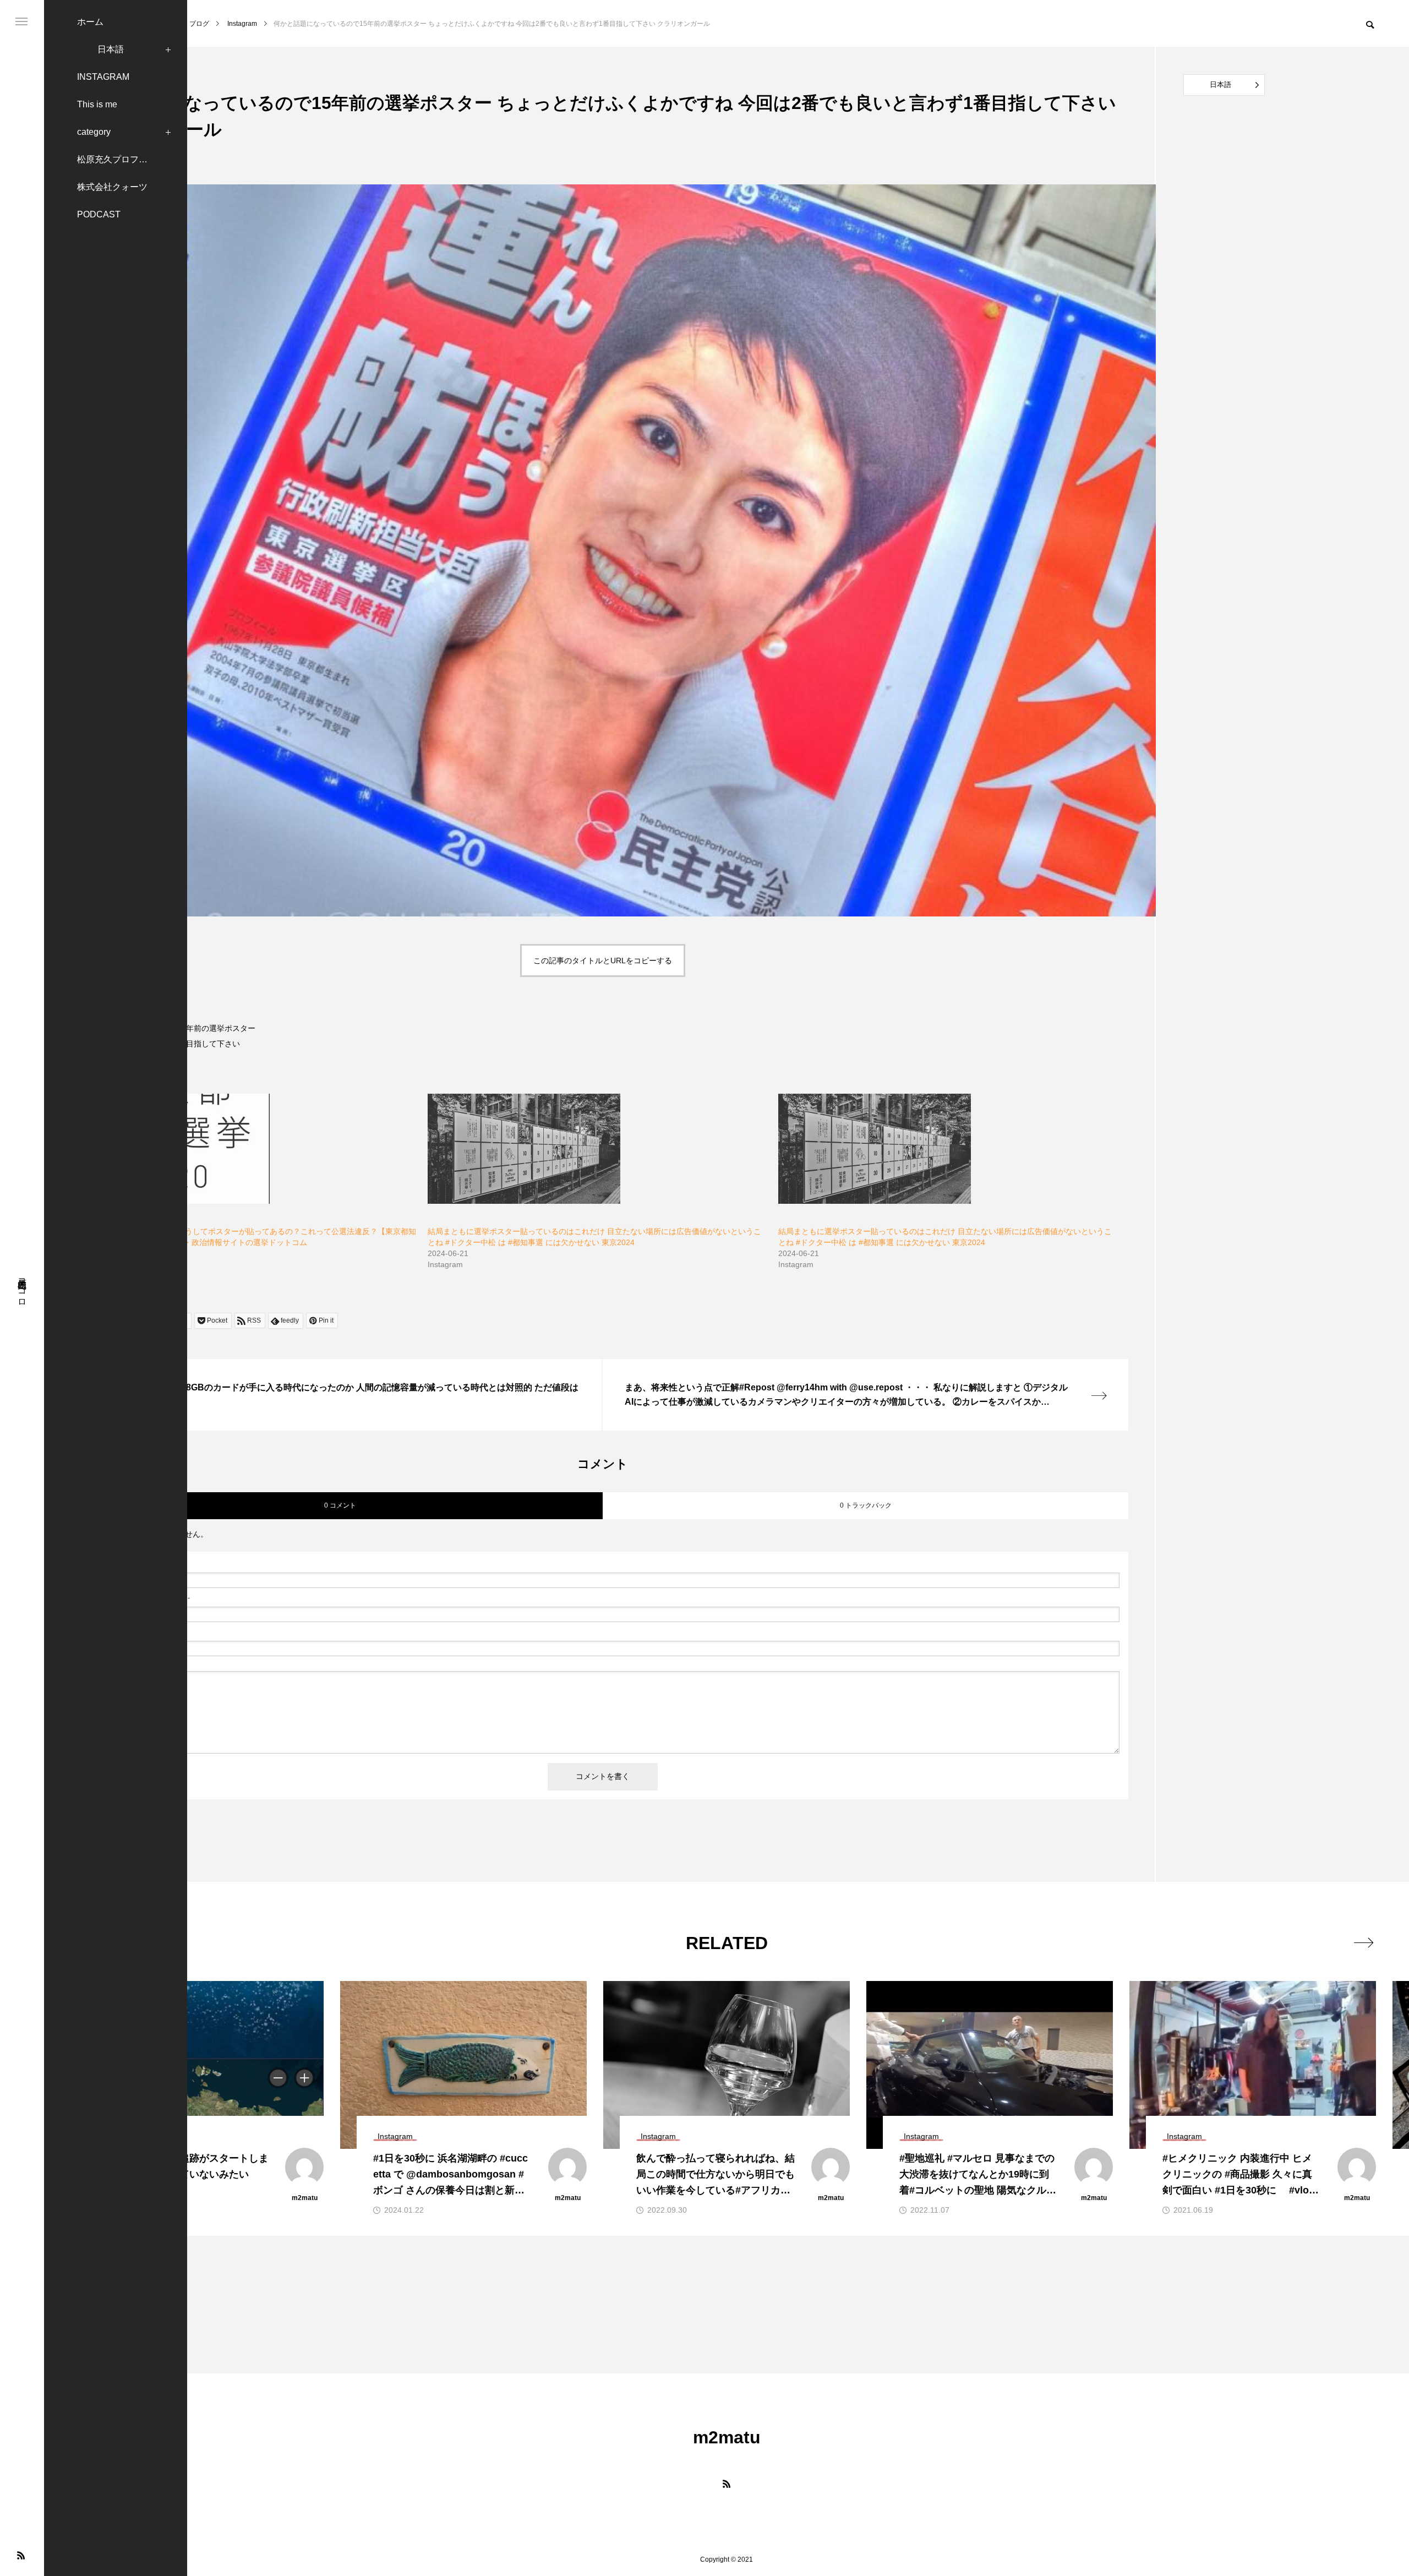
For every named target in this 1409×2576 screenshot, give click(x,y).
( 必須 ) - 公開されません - (138, 1598)
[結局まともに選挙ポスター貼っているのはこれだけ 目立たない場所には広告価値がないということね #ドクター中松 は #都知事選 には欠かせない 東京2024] (597, 1149)
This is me (97, 104)
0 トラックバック (866, 1505)
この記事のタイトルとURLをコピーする (603, 960)
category (94, 132)
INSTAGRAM (103, 77)
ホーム (90, 22)
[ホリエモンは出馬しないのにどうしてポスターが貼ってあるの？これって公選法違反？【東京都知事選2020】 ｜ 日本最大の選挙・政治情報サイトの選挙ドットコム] (247, 1149)
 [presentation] (1364, 1942)
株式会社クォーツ (112, 187)
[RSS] (21, 2555)
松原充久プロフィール (121, 159)
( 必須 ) (133, 1564)
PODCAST (99, 214)
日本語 (111, 49)
